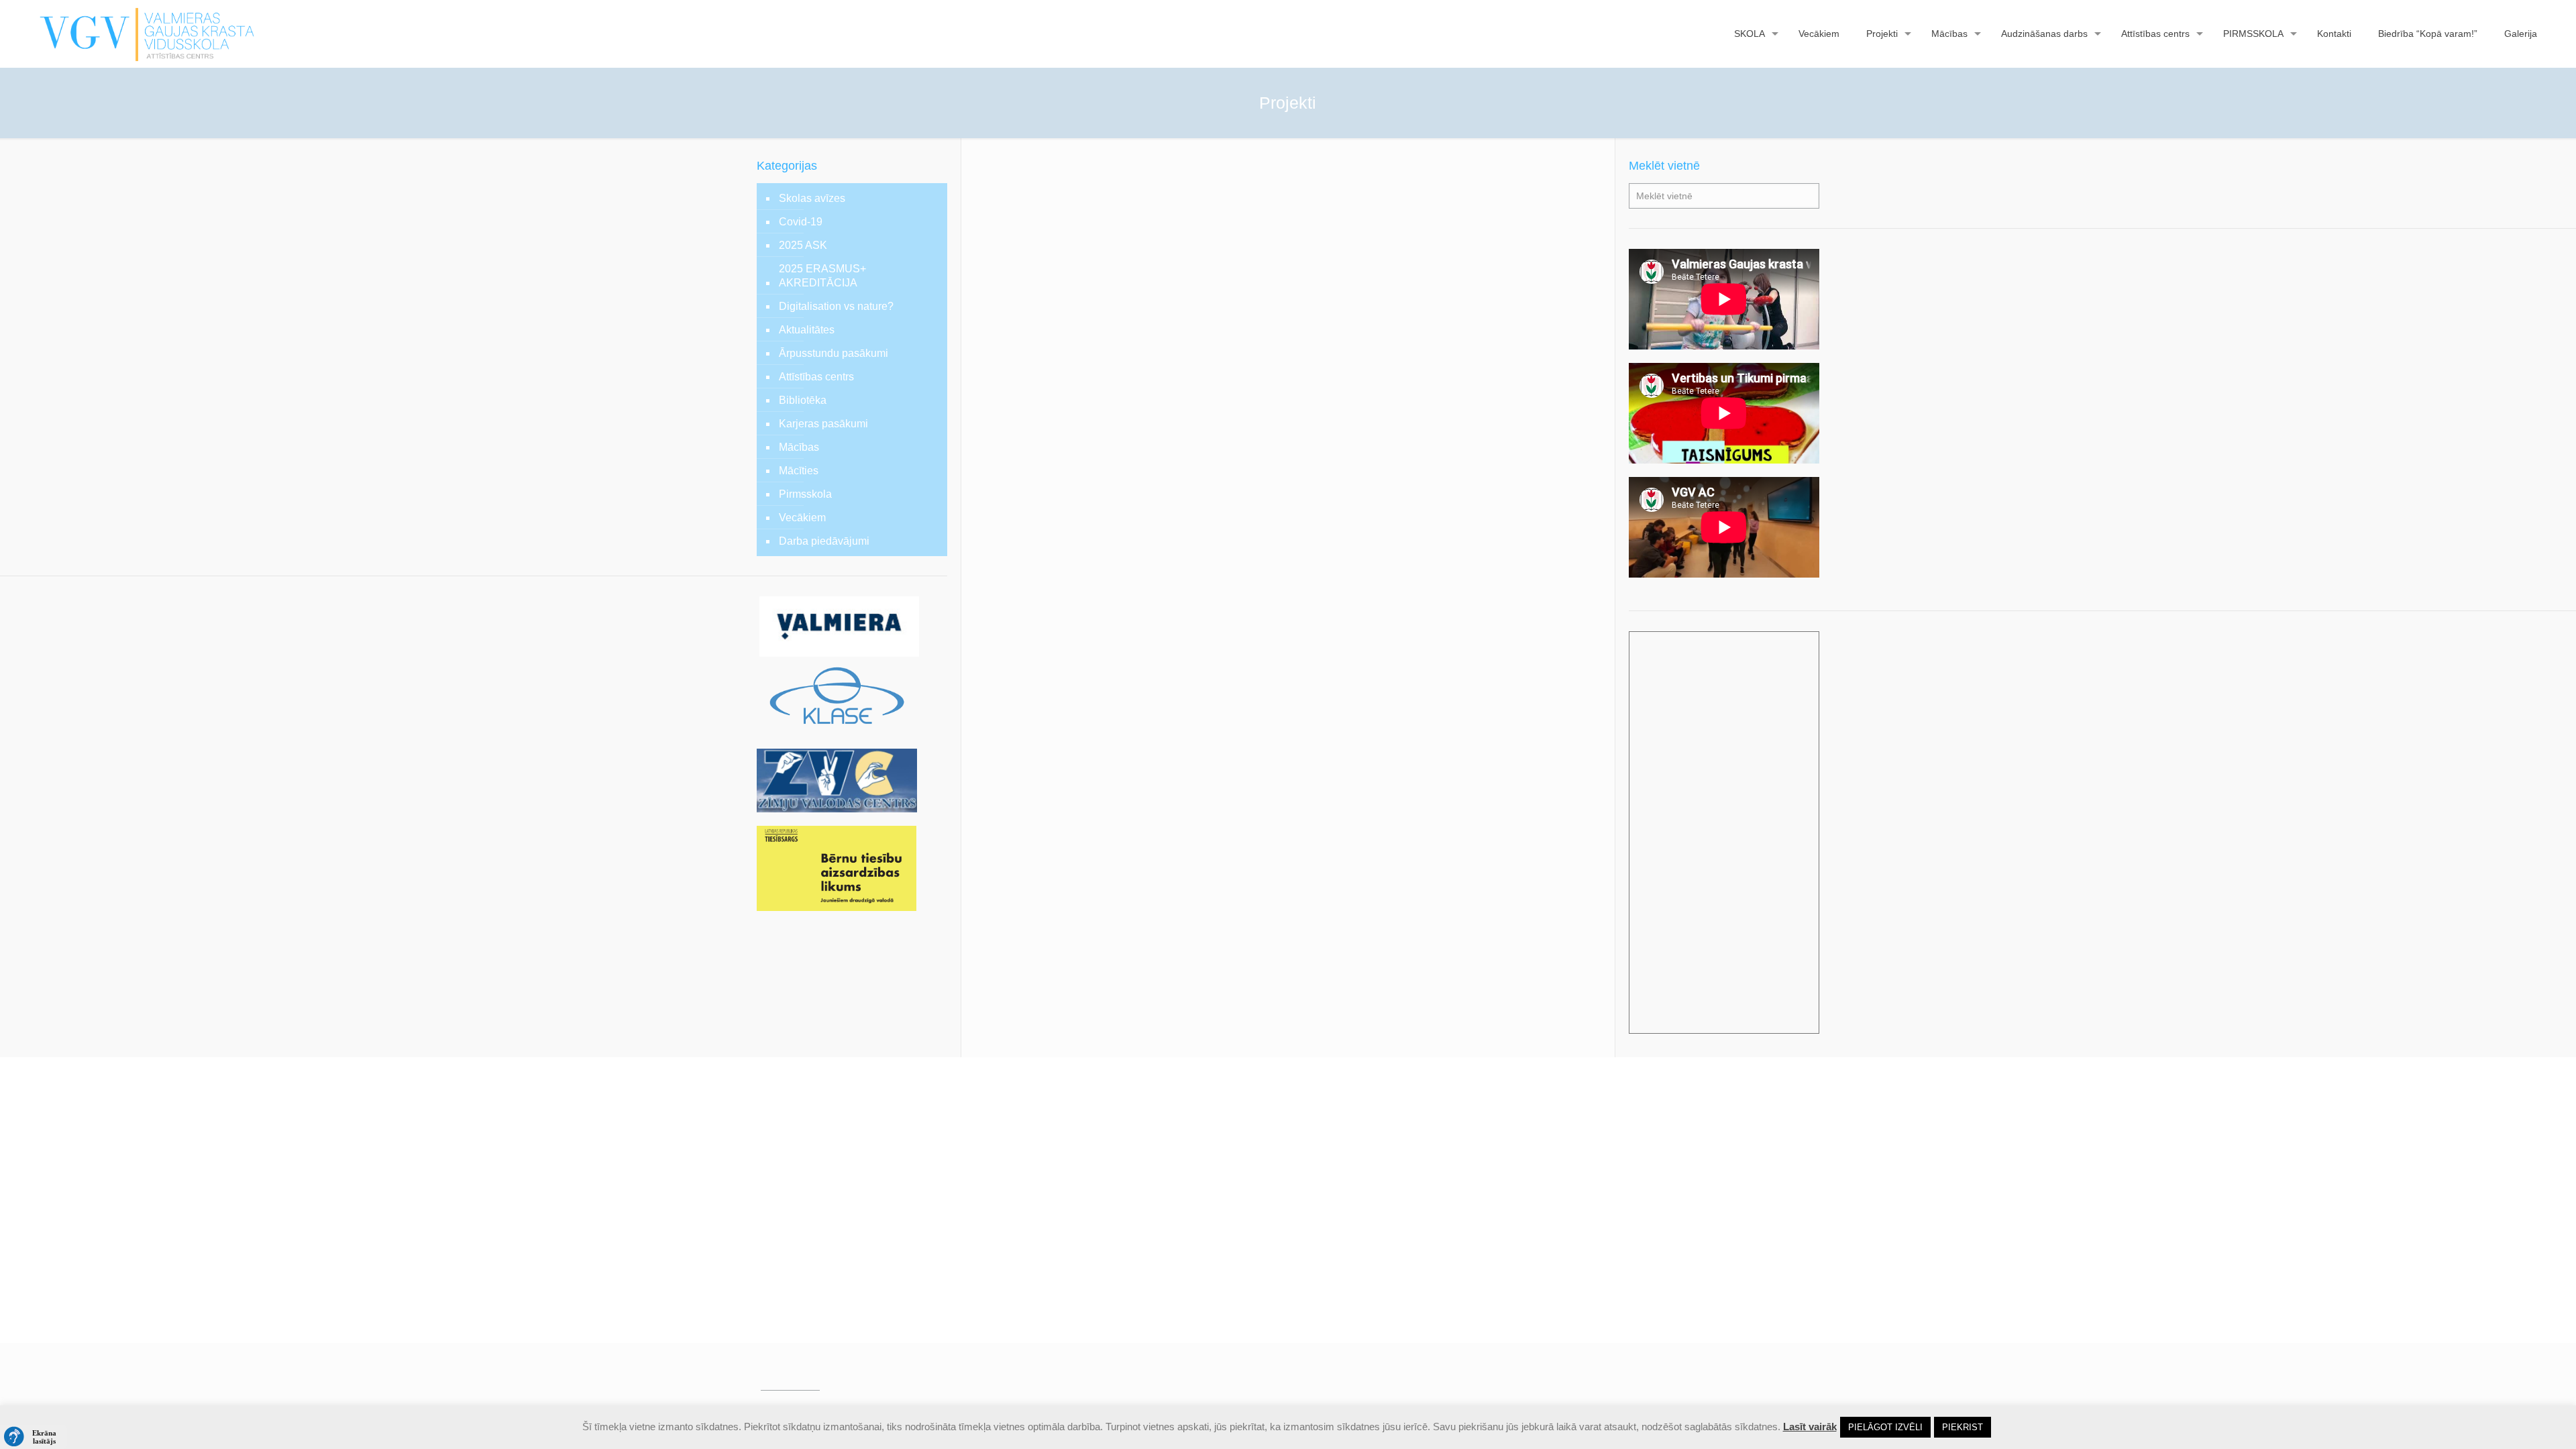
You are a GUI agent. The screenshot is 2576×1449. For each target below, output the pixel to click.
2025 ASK (803, 245)
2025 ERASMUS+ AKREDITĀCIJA (822, 276)
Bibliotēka (803, 400)
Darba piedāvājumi (824, 541)
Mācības (799, 447)
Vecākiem (802, 518)
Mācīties (799, 471)
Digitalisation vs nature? (836, 306)
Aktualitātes (807, 330)
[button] (34, 1437)
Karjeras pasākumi (823, 424)
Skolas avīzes (812, 198)
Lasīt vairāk (1810, 1427)
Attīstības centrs (816, 377)
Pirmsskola (805, 494)
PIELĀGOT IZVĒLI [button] (1885, 1427)
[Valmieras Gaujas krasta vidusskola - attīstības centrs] (147, 34)
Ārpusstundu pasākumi (834, 353)
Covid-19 (801, 222)
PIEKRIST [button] (1963, 1427)
